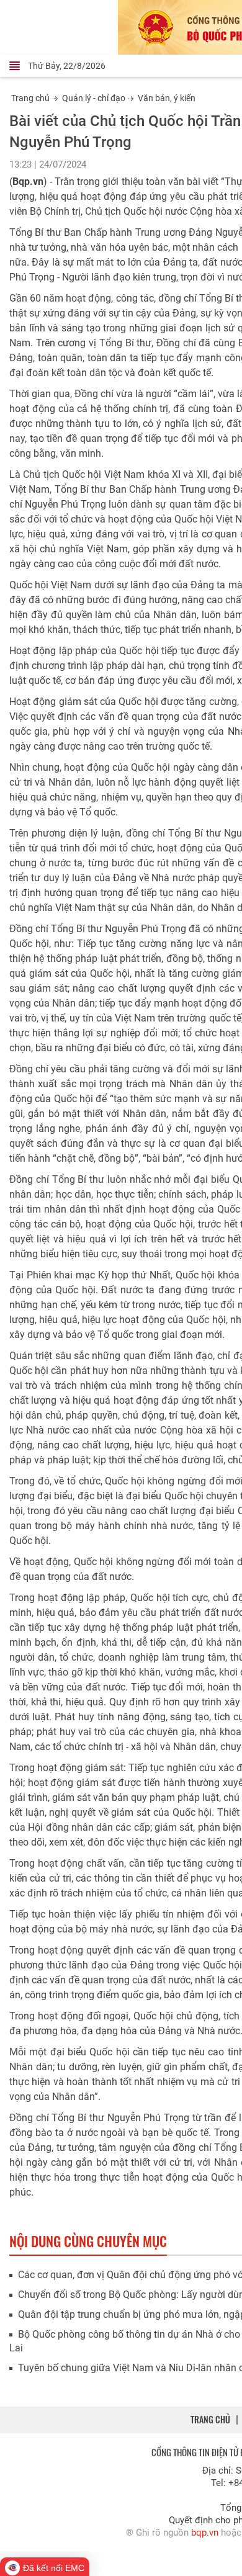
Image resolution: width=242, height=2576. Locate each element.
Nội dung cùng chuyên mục (88, 2241)
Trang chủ (30, 98)
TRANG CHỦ (210, 2419)
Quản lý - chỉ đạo (94, 98)
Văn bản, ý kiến (167, 98)
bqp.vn (205, 2533)
